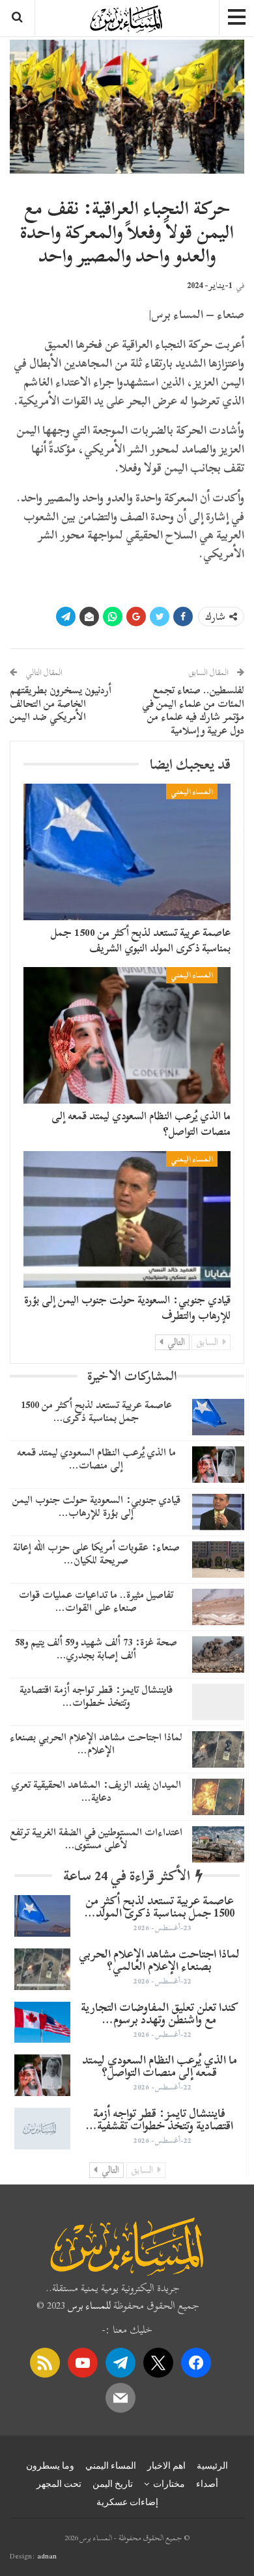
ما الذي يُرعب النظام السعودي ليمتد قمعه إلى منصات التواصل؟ (141, 1123)
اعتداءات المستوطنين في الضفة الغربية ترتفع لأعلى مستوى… (96, 1838)
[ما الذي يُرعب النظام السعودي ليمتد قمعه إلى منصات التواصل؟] (127, 1035)
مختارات (169, 2484)
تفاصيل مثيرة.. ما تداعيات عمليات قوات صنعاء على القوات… (96, 1601)
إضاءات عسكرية (127, 2502)
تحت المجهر (59, 2484)
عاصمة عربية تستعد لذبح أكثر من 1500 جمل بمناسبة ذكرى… (96, 1411)
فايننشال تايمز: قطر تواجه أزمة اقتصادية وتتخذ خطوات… (96, 1696)
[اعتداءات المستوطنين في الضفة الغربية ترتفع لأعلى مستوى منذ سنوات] (218, 1844)
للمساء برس (89, 2305)
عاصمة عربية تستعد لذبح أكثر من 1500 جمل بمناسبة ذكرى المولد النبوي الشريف (141, 940)
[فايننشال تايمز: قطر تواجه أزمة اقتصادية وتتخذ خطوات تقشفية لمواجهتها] (218, 1702)
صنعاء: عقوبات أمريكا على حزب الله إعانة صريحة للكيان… (96, 1553)
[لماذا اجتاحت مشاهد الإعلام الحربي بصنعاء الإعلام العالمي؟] (218, 1749)
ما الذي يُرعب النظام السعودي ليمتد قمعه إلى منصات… (96, 1458)
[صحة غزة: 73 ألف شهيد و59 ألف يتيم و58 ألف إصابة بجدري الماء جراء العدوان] (218, 1654)
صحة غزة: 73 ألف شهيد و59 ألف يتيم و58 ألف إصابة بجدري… (96, 1648)
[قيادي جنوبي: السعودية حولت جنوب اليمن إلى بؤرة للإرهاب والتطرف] (127, 1219)
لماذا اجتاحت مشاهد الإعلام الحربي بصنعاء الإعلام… (96, 1743)
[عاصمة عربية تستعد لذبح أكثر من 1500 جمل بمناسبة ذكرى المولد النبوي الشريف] (127, 852)
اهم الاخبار (166, 2465)
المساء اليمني (192, 791)
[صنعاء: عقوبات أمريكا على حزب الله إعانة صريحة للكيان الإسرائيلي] (218, 1560)
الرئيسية (212, 2465)
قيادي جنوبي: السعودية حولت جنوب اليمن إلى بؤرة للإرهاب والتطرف (127, 1308)
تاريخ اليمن (113, 2484)
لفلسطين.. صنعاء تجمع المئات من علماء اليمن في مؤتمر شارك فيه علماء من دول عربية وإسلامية (193, 710)
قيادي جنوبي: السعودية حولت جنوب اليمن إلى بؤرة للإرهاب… (96, 1506)
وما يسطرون (50, 2465)
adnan (47, 2556)
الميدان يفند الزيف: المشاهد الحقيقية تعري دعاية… (96, 1791)
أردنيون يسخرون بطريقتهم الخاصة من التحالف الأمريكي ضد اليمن (61, 704)
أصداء (207, 2484)
